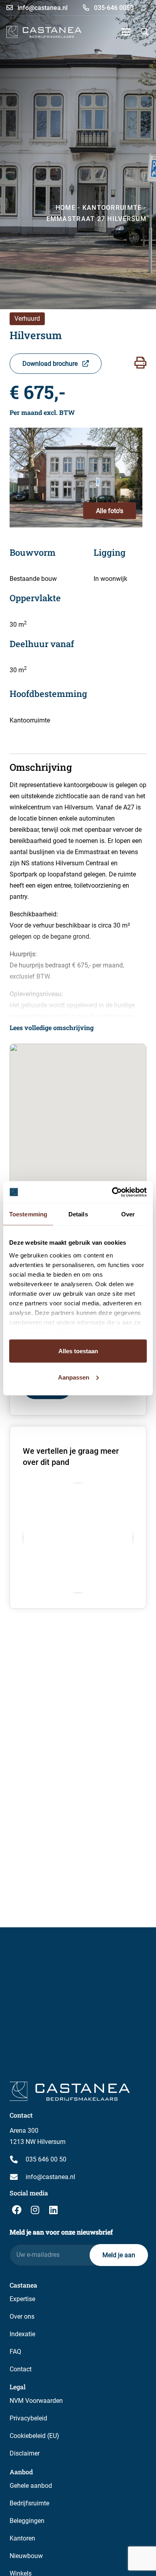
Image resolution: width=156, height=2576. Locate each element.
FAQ (15, 2352)
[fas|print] (140, 363)
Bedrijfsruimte (29, 2503)
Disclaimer (25, 2453)
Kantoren (22, 2538)
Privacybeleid (28, 2418)
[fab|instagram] (35, 2210)
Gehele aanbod (31, 2486)
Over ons (22, 2316)
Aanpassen (74, 1377)
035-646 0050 (113, 8)
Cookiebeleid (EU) (34, 2436)
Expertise (22, 2299)
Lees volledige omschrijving (52, 1027)
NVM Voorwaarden (36, 2401)
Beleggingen (27, 2521)
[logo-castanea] (44, 32)
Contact (21, 2369)
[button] (126, 32)
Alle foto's (110, 511)
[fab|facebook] (17, 2210)
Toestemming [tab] (28, 1214)
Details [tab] (78, 1214)
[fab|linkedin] (53, 2210)
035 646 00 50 (46, 2159)
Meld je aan (119, 2255)
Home (66, 208)
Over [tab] (128, 1214)
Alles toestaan (78, 1351)
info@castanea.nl (42, 8)
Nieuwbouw (26, 2556)
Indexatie (22, 2334)
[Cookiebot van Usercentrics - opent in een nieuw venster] (112, 1192)
